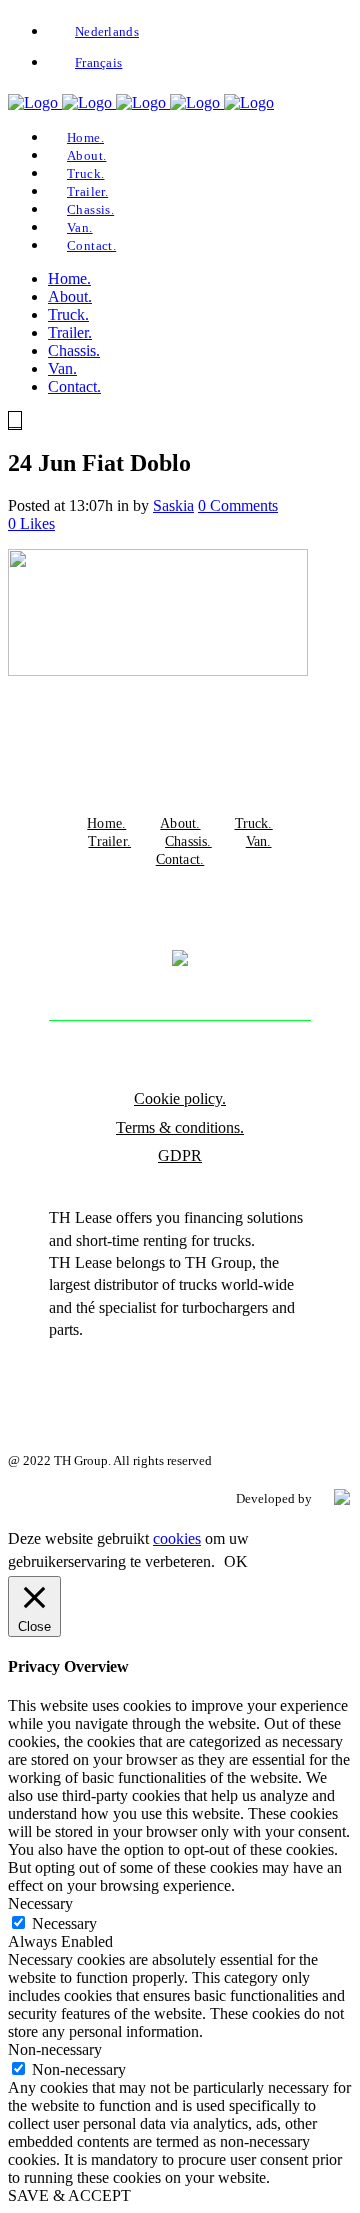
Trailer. (109, 841)
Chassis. (188, 841)
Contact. (180, 859)
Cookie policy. (180, 1098)
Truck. (254, 823)
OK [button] (236, 1561)
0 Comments (238, 505)
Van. (259, 841)
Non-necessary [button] (55, 2049)
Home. (106, 823)
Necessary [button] (40, 1903)
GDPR (180, 1155)
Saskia (173, 505)
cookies (177, 1538)
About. (180, 823)
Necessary (64, 1923)
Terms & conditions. (180, 1127)
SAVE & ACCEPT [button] (69, 2195)
